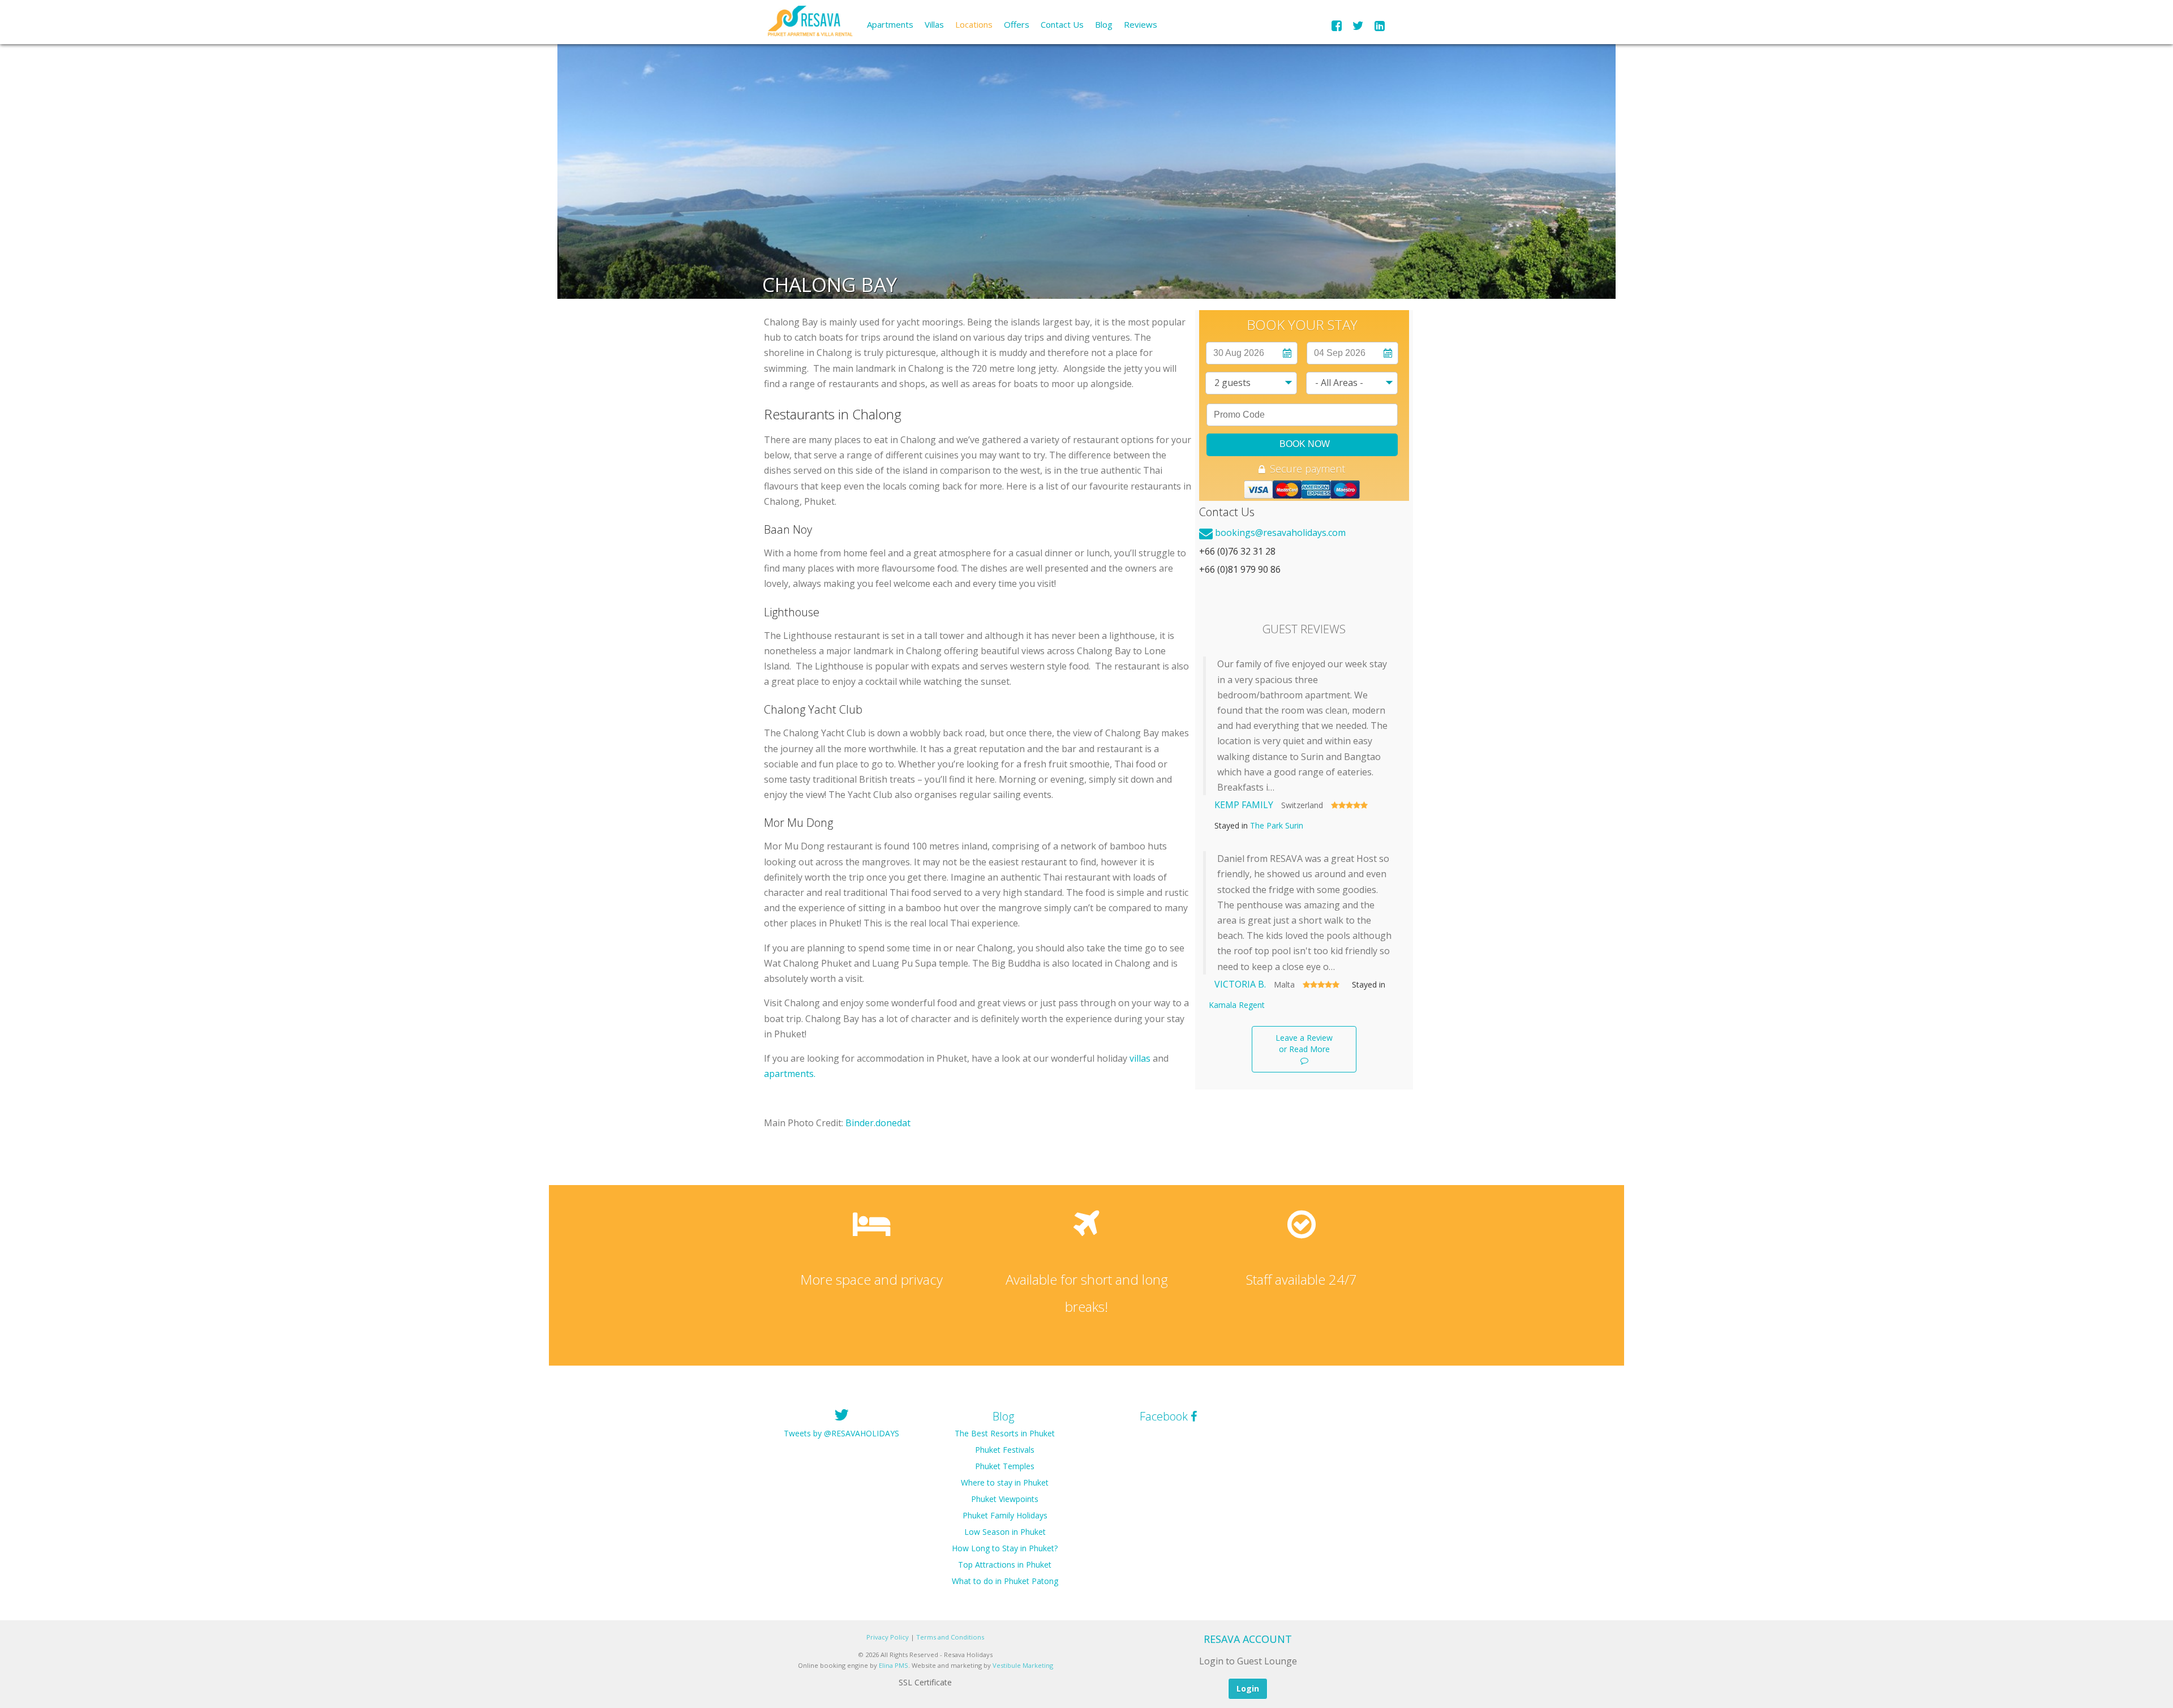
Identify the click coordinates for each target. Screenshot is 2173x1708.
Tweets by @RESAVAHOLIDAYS (841, 1433)
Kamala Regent (1237, 1005)
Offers (1017, 24)
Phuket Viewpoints (1005, 1499)
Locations (974, 24)
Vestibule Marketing (1023, 1665)
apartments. (790, 1074)
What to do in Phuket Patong (1005, 1581)
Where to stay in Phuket (1005, 1482)
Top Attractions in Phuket (1005, 1565)
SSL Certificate (925, 1682)
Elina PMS (894, 1665)
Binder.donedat (878, 1123)
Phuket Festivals (1005, 1450)
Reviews (1141, 24)
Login (1248, 1688)
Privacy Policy (888, 1637)
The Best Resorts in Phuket (1005, 1433)
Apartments (890, 24)
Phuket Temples (1005, 1466)
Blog (1104, 24)
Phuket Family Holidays (1005, 1515)
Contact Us (1062, 24)
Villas (934, 24)
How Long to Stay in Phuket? (1005, 1548)
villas (1140, 1058)
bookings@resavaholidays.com (1280, 533)
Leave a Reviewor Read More (1304, 1043)
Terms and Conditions (950, 1637)
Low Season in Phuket (1005, 1532)
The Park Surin (1277, 825)
